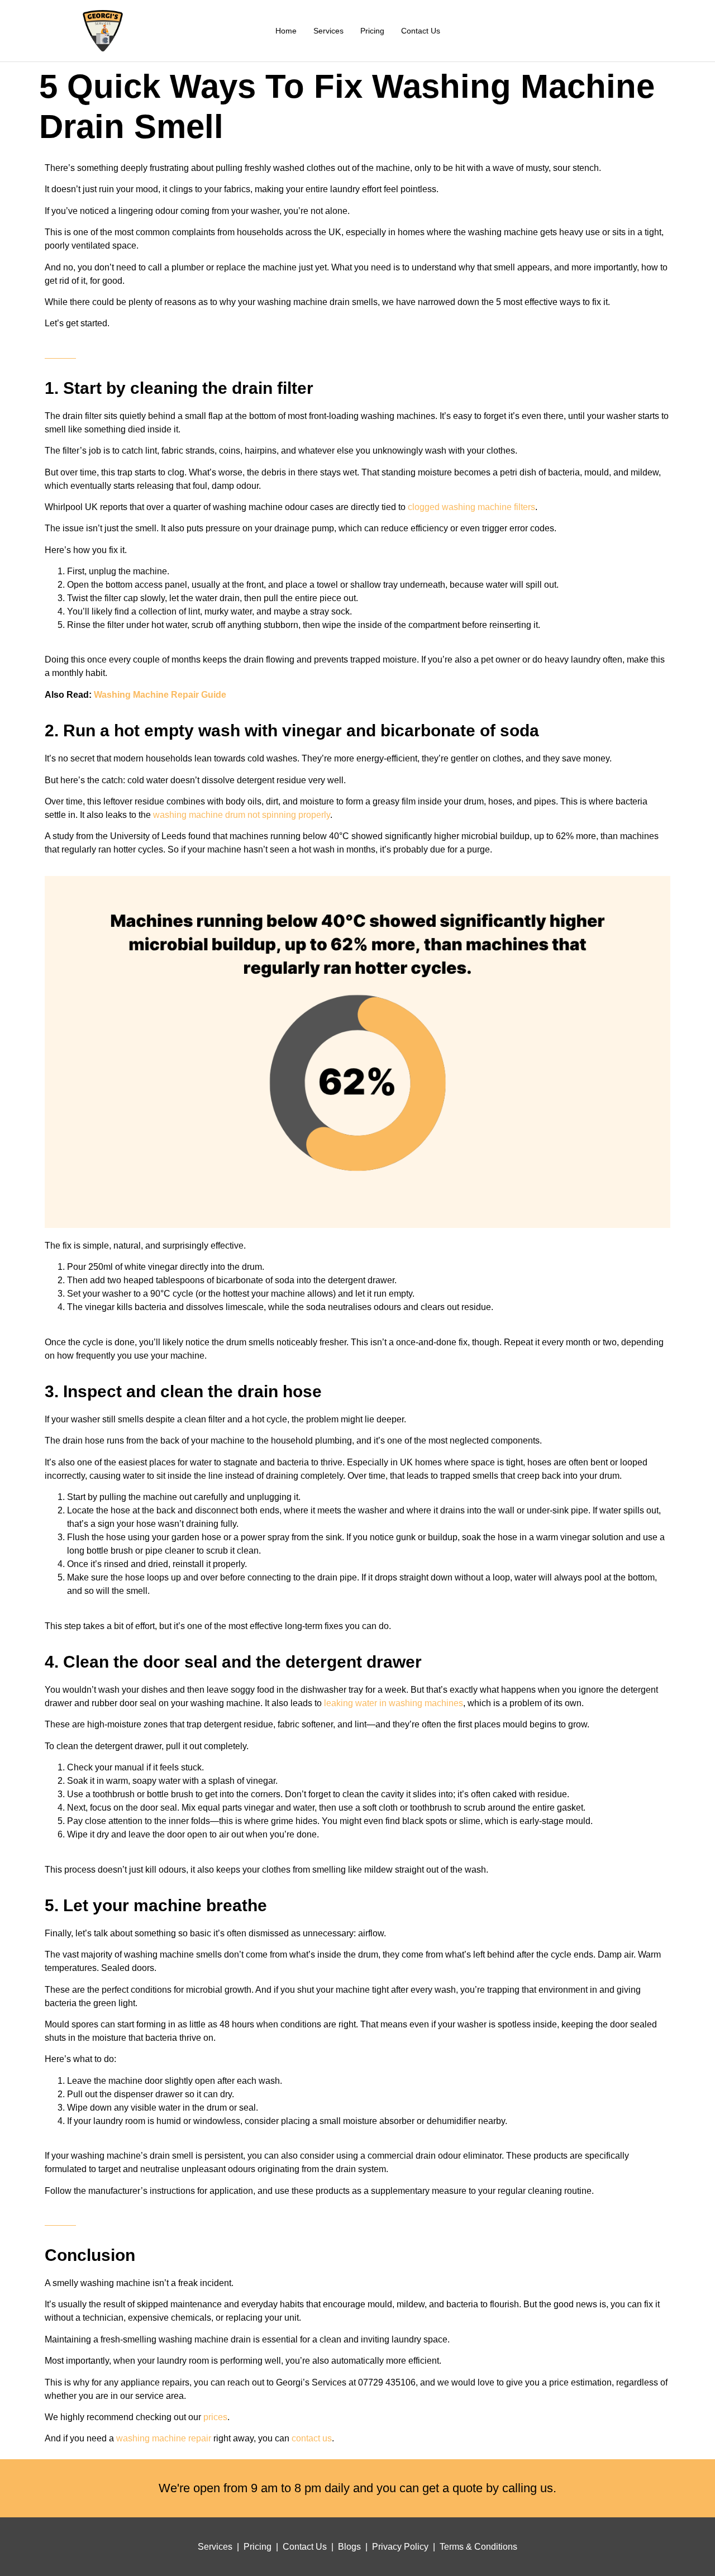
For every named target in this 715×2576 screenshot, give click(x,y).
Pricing (372, 31)
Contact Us (421, 31)
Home (286, 31)
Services (328, 31)
